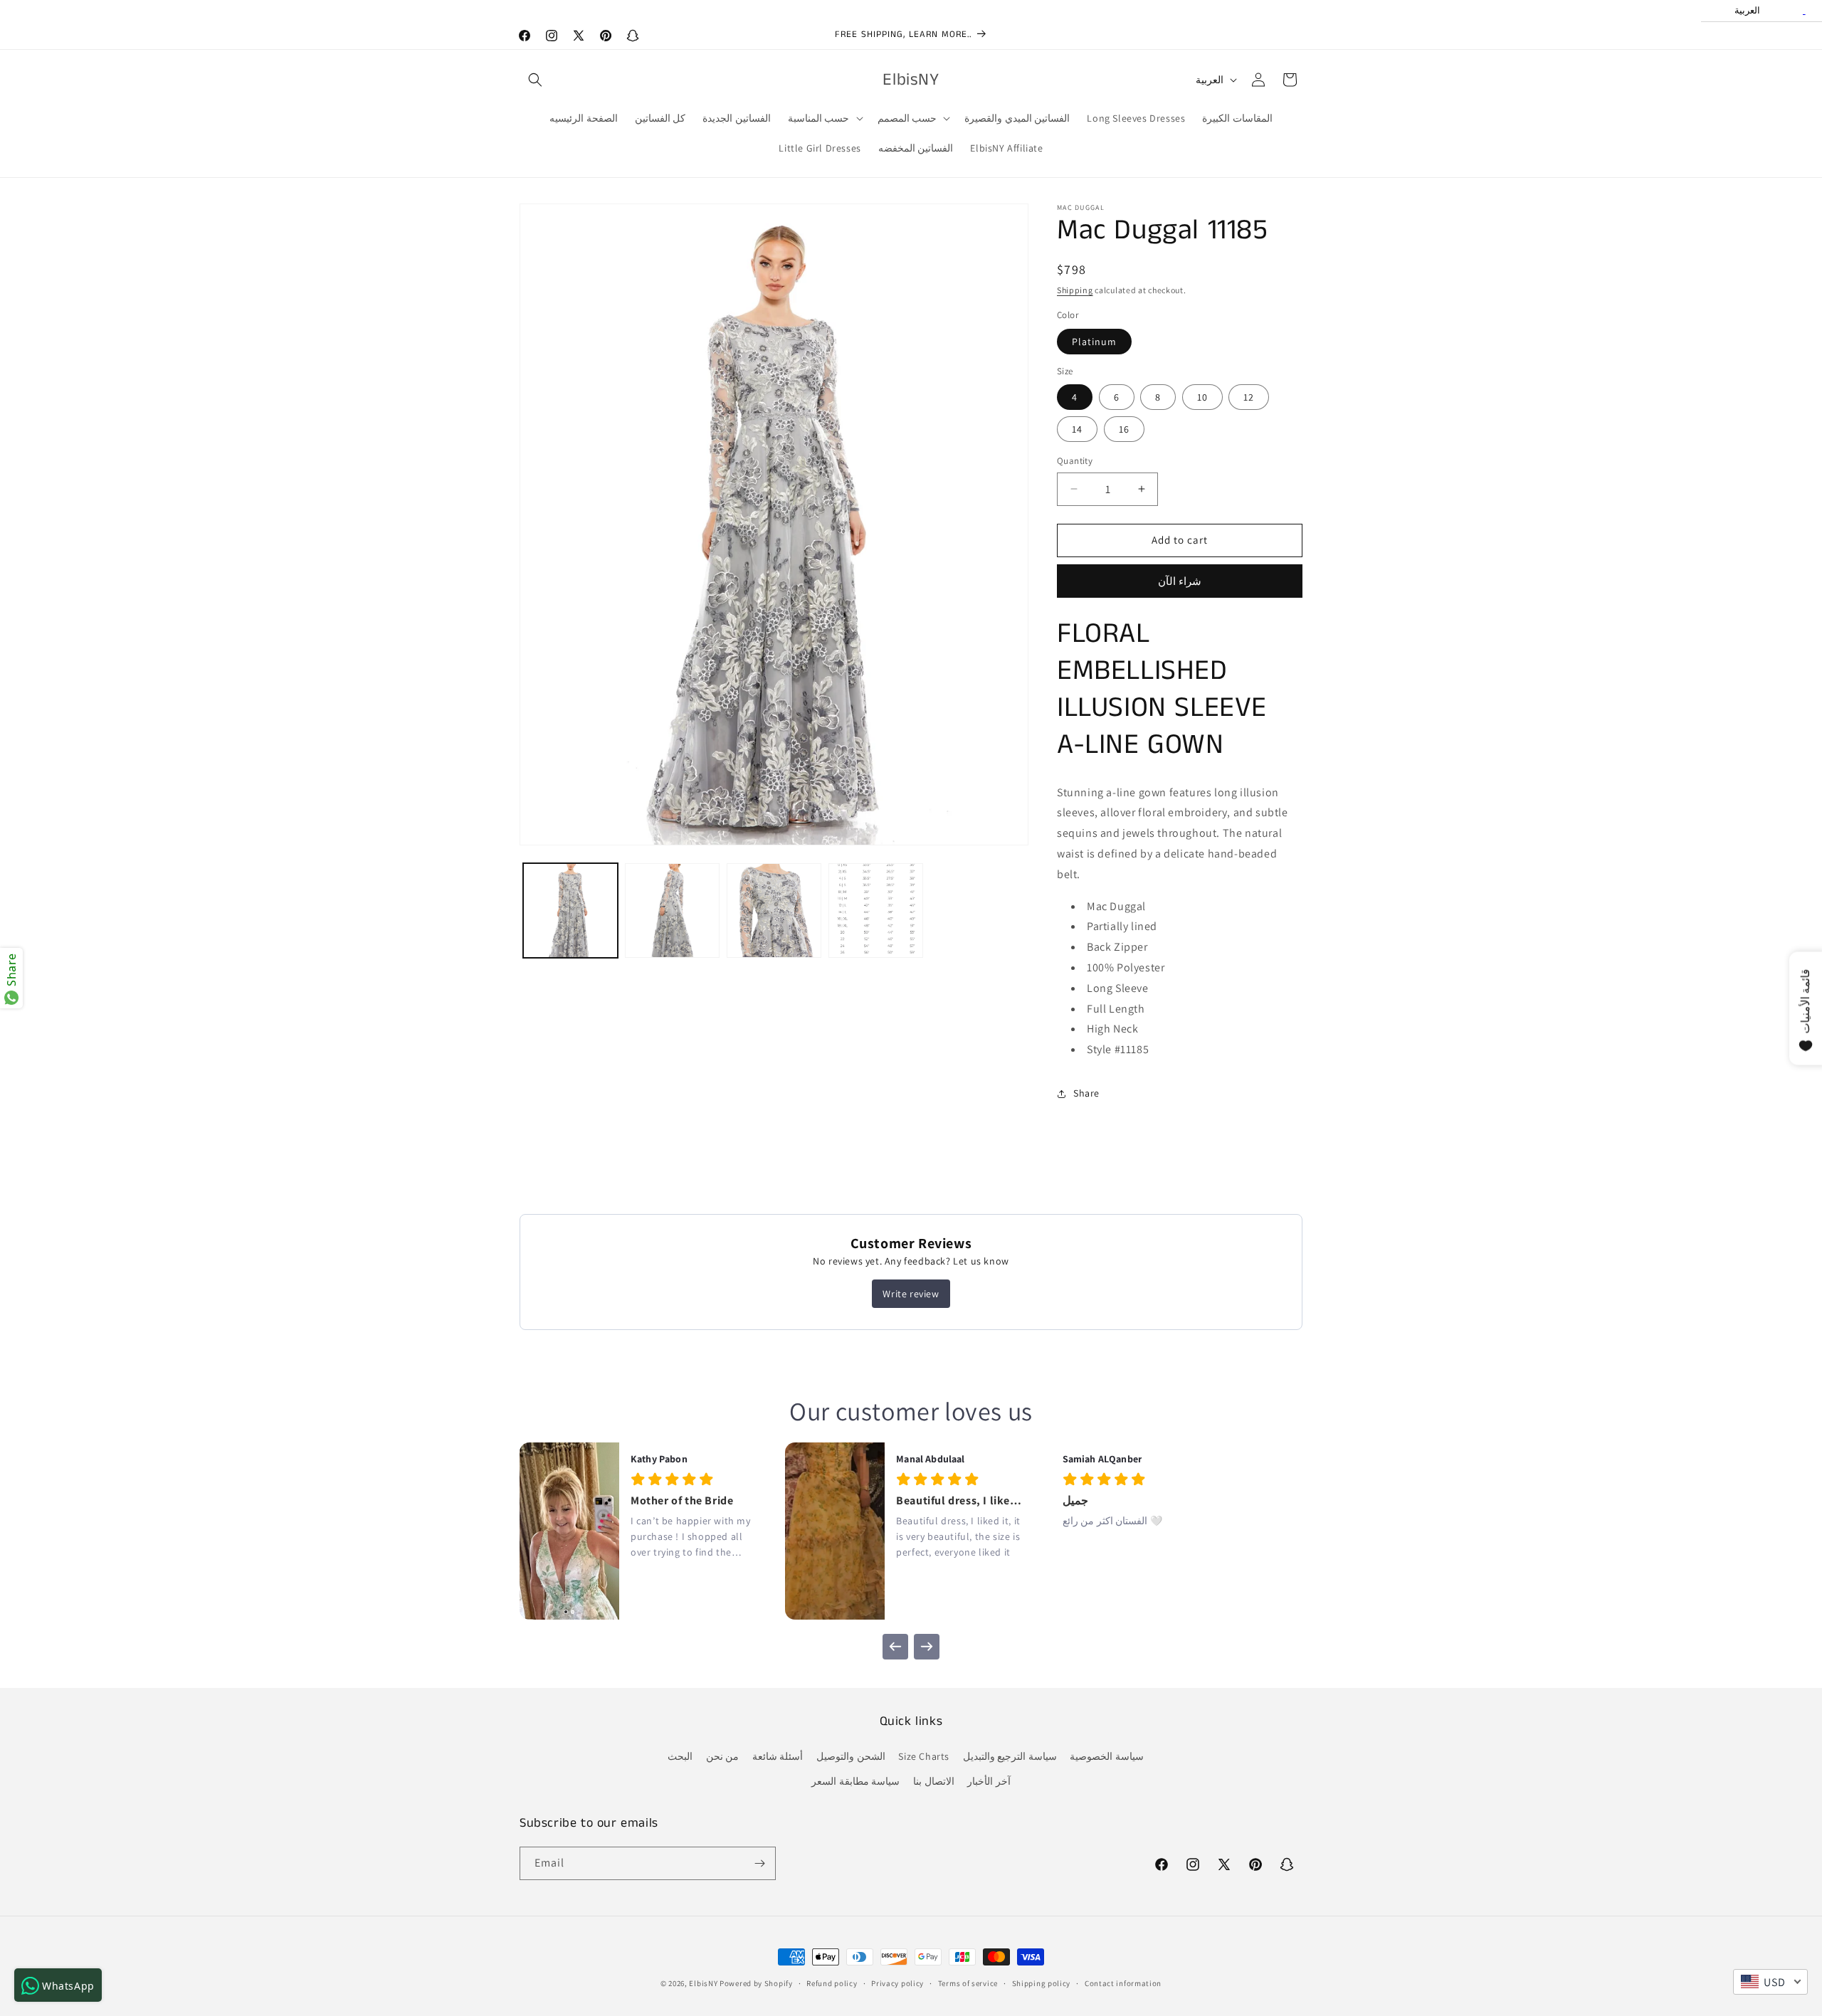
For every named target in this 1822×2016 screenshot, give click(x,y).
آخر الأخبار (989, 1781)
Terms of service (968, 1983)
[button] (535, 80)
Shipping (1075, 290)
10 (1202, 397)
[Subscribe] (759, 1863)
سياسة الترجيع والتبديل (1010, 1756)
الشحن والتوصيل (851, 1756)
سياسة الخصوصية (1107, 1756)
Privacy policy (897, 1983)
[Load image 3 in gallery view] (774, 911)
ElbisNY (703, 1983)
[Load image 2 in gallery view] (672, 911)
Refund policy (832, 1983)
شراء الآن (1180, 581)
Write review (911, 1294)
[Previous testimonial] (895, 1647)
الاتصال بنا (934, 1781)
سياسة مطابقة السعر (855, 1781)
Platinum (1094, 342)
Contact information (1123, 1983)
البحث (680, 1756)
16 (1124, 429)
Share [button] (1086, 1093)
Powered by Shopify (756, 1983)
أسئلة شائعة (778, 1756)
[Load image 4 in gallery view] (876, 911)
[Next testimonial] (927, 1647)
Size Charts (924, 1756)
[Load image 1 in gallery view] (570, 911)
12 (1249, 397)
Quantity (1075, 461)
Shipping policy (1042, 1983)
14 (1077, 429)
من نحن (723, 1756)
